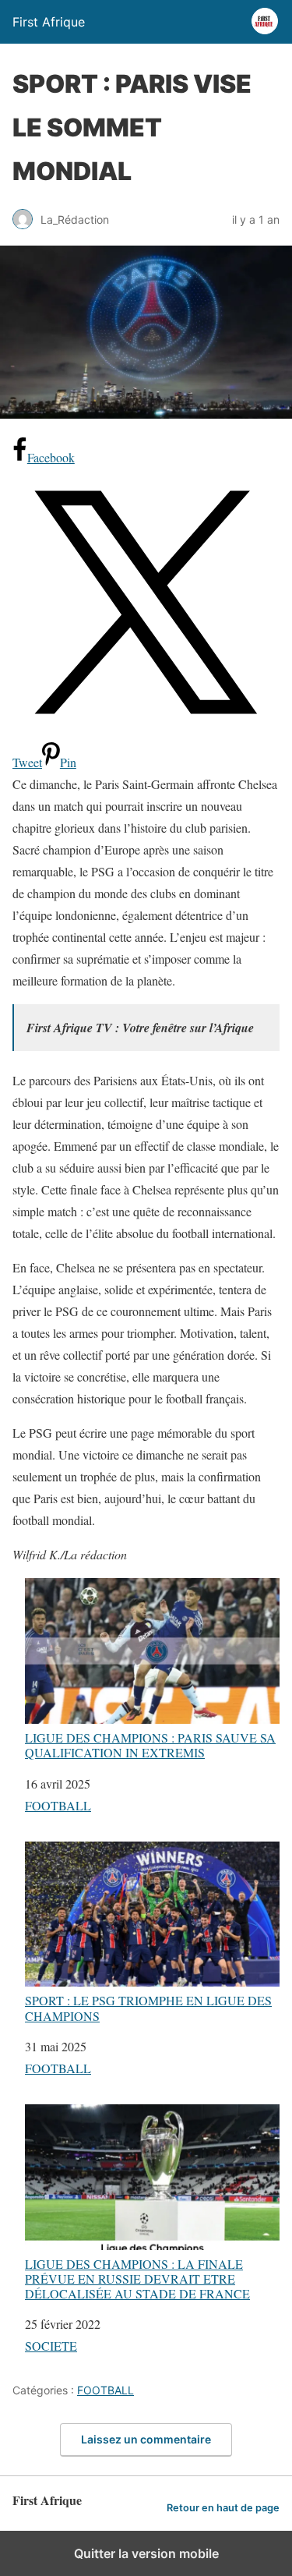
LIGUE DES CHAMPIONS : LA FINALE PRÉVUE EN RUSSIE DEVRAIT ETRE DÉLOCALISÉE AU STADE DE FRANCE (137, 2278)
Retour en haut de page (223, 2508)
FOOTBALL (58, 1805)
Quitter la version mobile (146, 2553)
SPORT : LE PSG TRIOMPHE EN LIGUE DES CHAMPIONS (148, 2007)
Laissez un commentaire (146, 2439)
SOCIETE (51, 2346)
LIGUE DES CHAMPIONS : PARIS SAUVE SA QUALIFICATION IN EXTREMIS (150, 1744)
